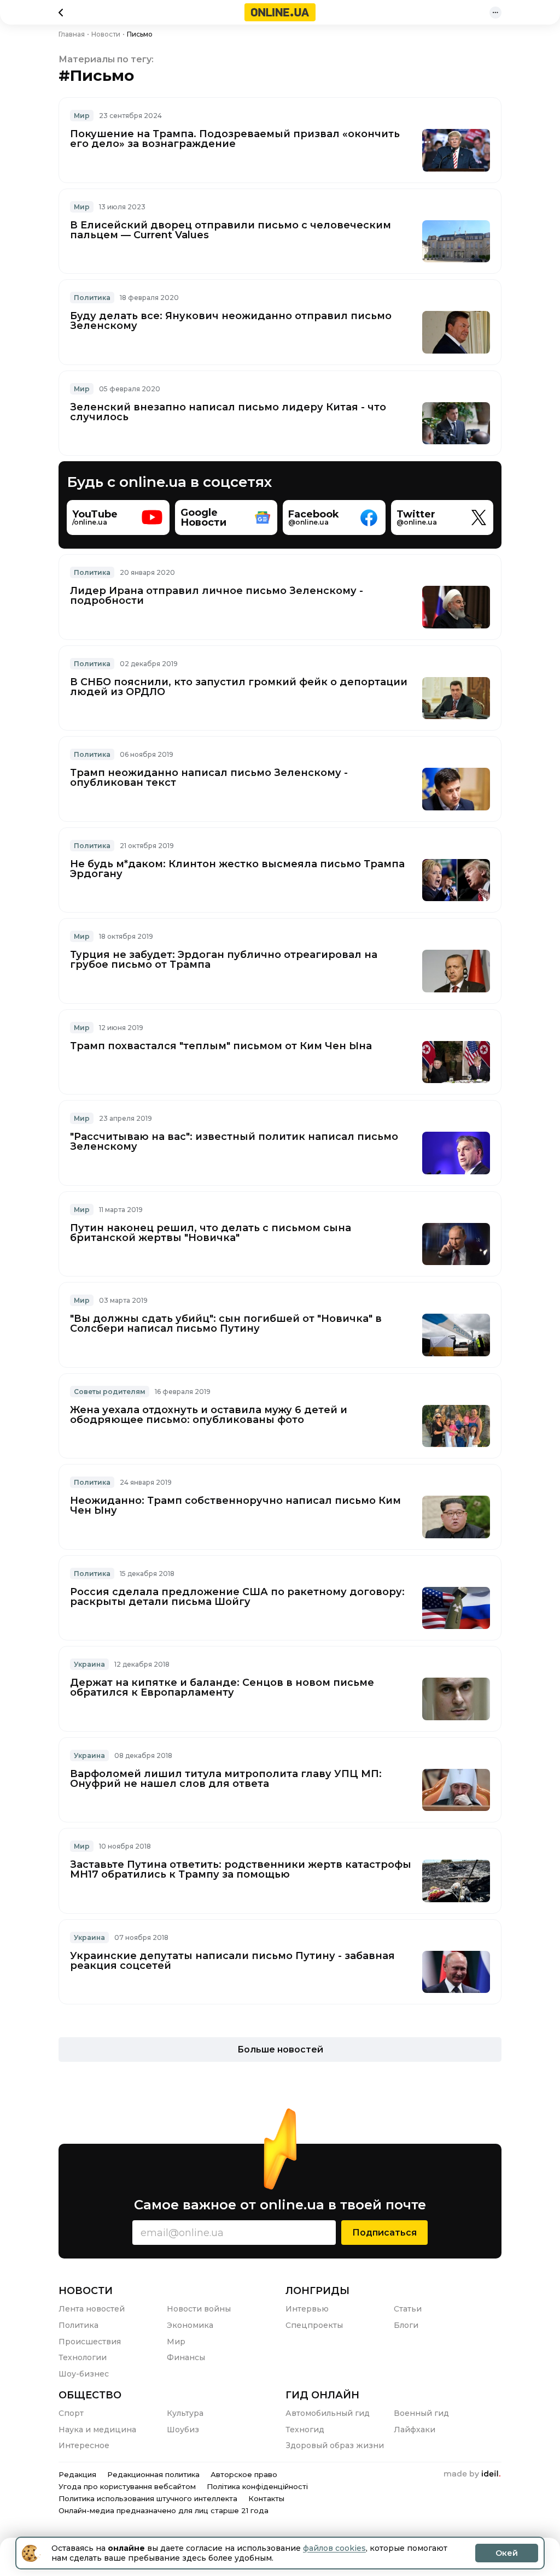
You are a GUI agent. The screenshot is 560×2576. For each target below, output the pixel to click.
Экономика (190, 2325)
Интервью (307, 2309)
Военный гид (421, 2413)
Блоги (406, 2325)
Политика (92, 298)
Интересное (84, 2445)
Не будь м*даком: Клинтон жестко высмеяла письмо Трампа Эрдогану (237, 869)
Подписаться (384, 2233)
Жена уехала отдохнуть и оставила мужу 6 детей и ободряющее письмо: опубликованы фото (209, 1415)
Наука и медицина (97, 2430)
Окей (507, 2553)
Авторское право (244, 2474)
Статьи (408, 2309)
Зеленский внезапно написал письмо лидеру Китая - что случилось (228, 412)
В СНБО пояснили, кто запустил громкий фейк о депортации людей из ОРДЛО (239, 687)
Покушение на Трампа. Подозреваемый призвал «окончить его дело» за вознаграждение (235, 139)
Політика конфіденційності (257, 2486)
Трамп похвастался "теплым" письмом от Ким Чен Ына (221, 1046)
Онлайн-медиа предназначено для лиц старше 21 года (164, 2510)
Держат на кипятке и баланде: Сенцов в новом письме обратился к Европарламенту (222, 1687)
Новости (86, 2291)
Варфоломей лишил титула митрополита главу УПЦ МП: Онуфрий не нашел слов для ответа (226, 1779)
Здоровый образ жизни (335, 2445)
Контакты (266, 2498)
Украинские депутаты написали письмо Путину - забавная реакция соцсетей (232, 1961)
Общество (90, 2395)
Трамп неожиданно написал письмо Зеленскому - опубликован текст (209, 778)
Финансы (186, 2357)
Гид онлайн (322, 2395)
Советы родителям (110, 1392)
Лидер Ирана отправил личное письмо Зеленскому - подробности (217, 596)
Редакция (77, 2474)
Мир (82, 116)
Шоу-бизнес (84, 2374)
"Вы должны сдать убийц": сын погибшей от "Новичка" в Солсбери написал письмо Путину (226, 1324)
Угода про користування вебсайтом (127, 2486)
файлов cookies (334, 2548)
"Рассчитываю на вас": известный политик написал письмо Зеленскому (234, 1142)
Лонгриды (317, 2291)
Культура (185, 2413)
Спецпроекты (314, 2325)
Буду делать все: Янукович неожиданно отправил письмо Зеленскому (231, 321)
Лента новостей (92, 2309)
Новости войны (199, 2309)
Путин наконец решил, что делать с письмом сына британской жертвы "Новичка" (211, 1233)
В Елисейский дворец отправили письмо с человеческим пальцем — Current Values (231, 230)
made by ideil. (472, 2474)
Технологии (83, 2357)
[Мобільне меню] (495, 13)
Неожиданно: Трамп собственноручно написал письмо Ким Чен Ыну (235, 1505)
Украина (89, 1664)
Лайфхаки (415, 2430)
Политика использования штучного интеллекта (148, 2498)
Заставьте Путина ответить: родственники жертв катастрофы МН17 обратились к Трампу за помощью (241, 1869)
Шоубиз (183, 2430)
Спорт (71, 2413)
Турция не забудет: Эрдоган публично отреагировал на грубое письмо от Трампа (224, 960)
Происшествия (90, 2342)
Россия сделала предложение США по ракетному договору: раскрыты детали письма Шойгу (237, 1597)
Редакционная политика (153, 2474)
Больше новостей (280, 2049)
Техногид (305, 2430)
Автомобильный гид (328, 2413)
